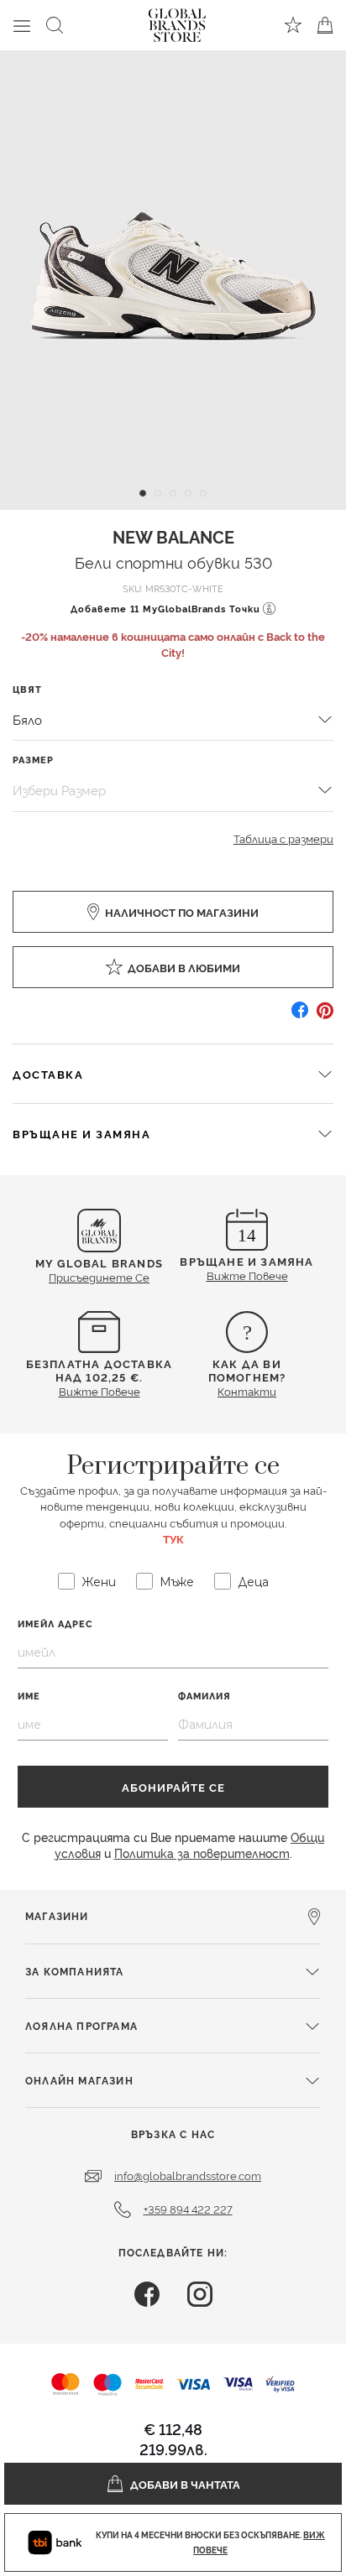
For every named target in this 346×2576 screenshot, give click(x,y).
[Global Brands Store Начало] (177, 22)
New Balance (173, 536)
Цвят (27, 689)
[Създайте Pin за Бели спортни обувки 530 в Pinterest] (325, 1016)
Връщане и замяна (81, 1133)
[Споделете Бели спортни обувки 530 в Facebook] (300, 1016)
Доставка (48, 1074)
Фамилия (204, 1696)
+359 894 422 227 (188, 2209)
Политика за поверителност (202, 1853)
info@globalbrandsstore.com (188, 2175)
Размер (33, 760)
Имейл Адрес (55, 1624)
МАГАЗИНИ (57, 1915)
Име (29, 1696)
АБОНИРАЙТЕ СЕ (173, 1787)
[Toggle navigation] (22, 25)
